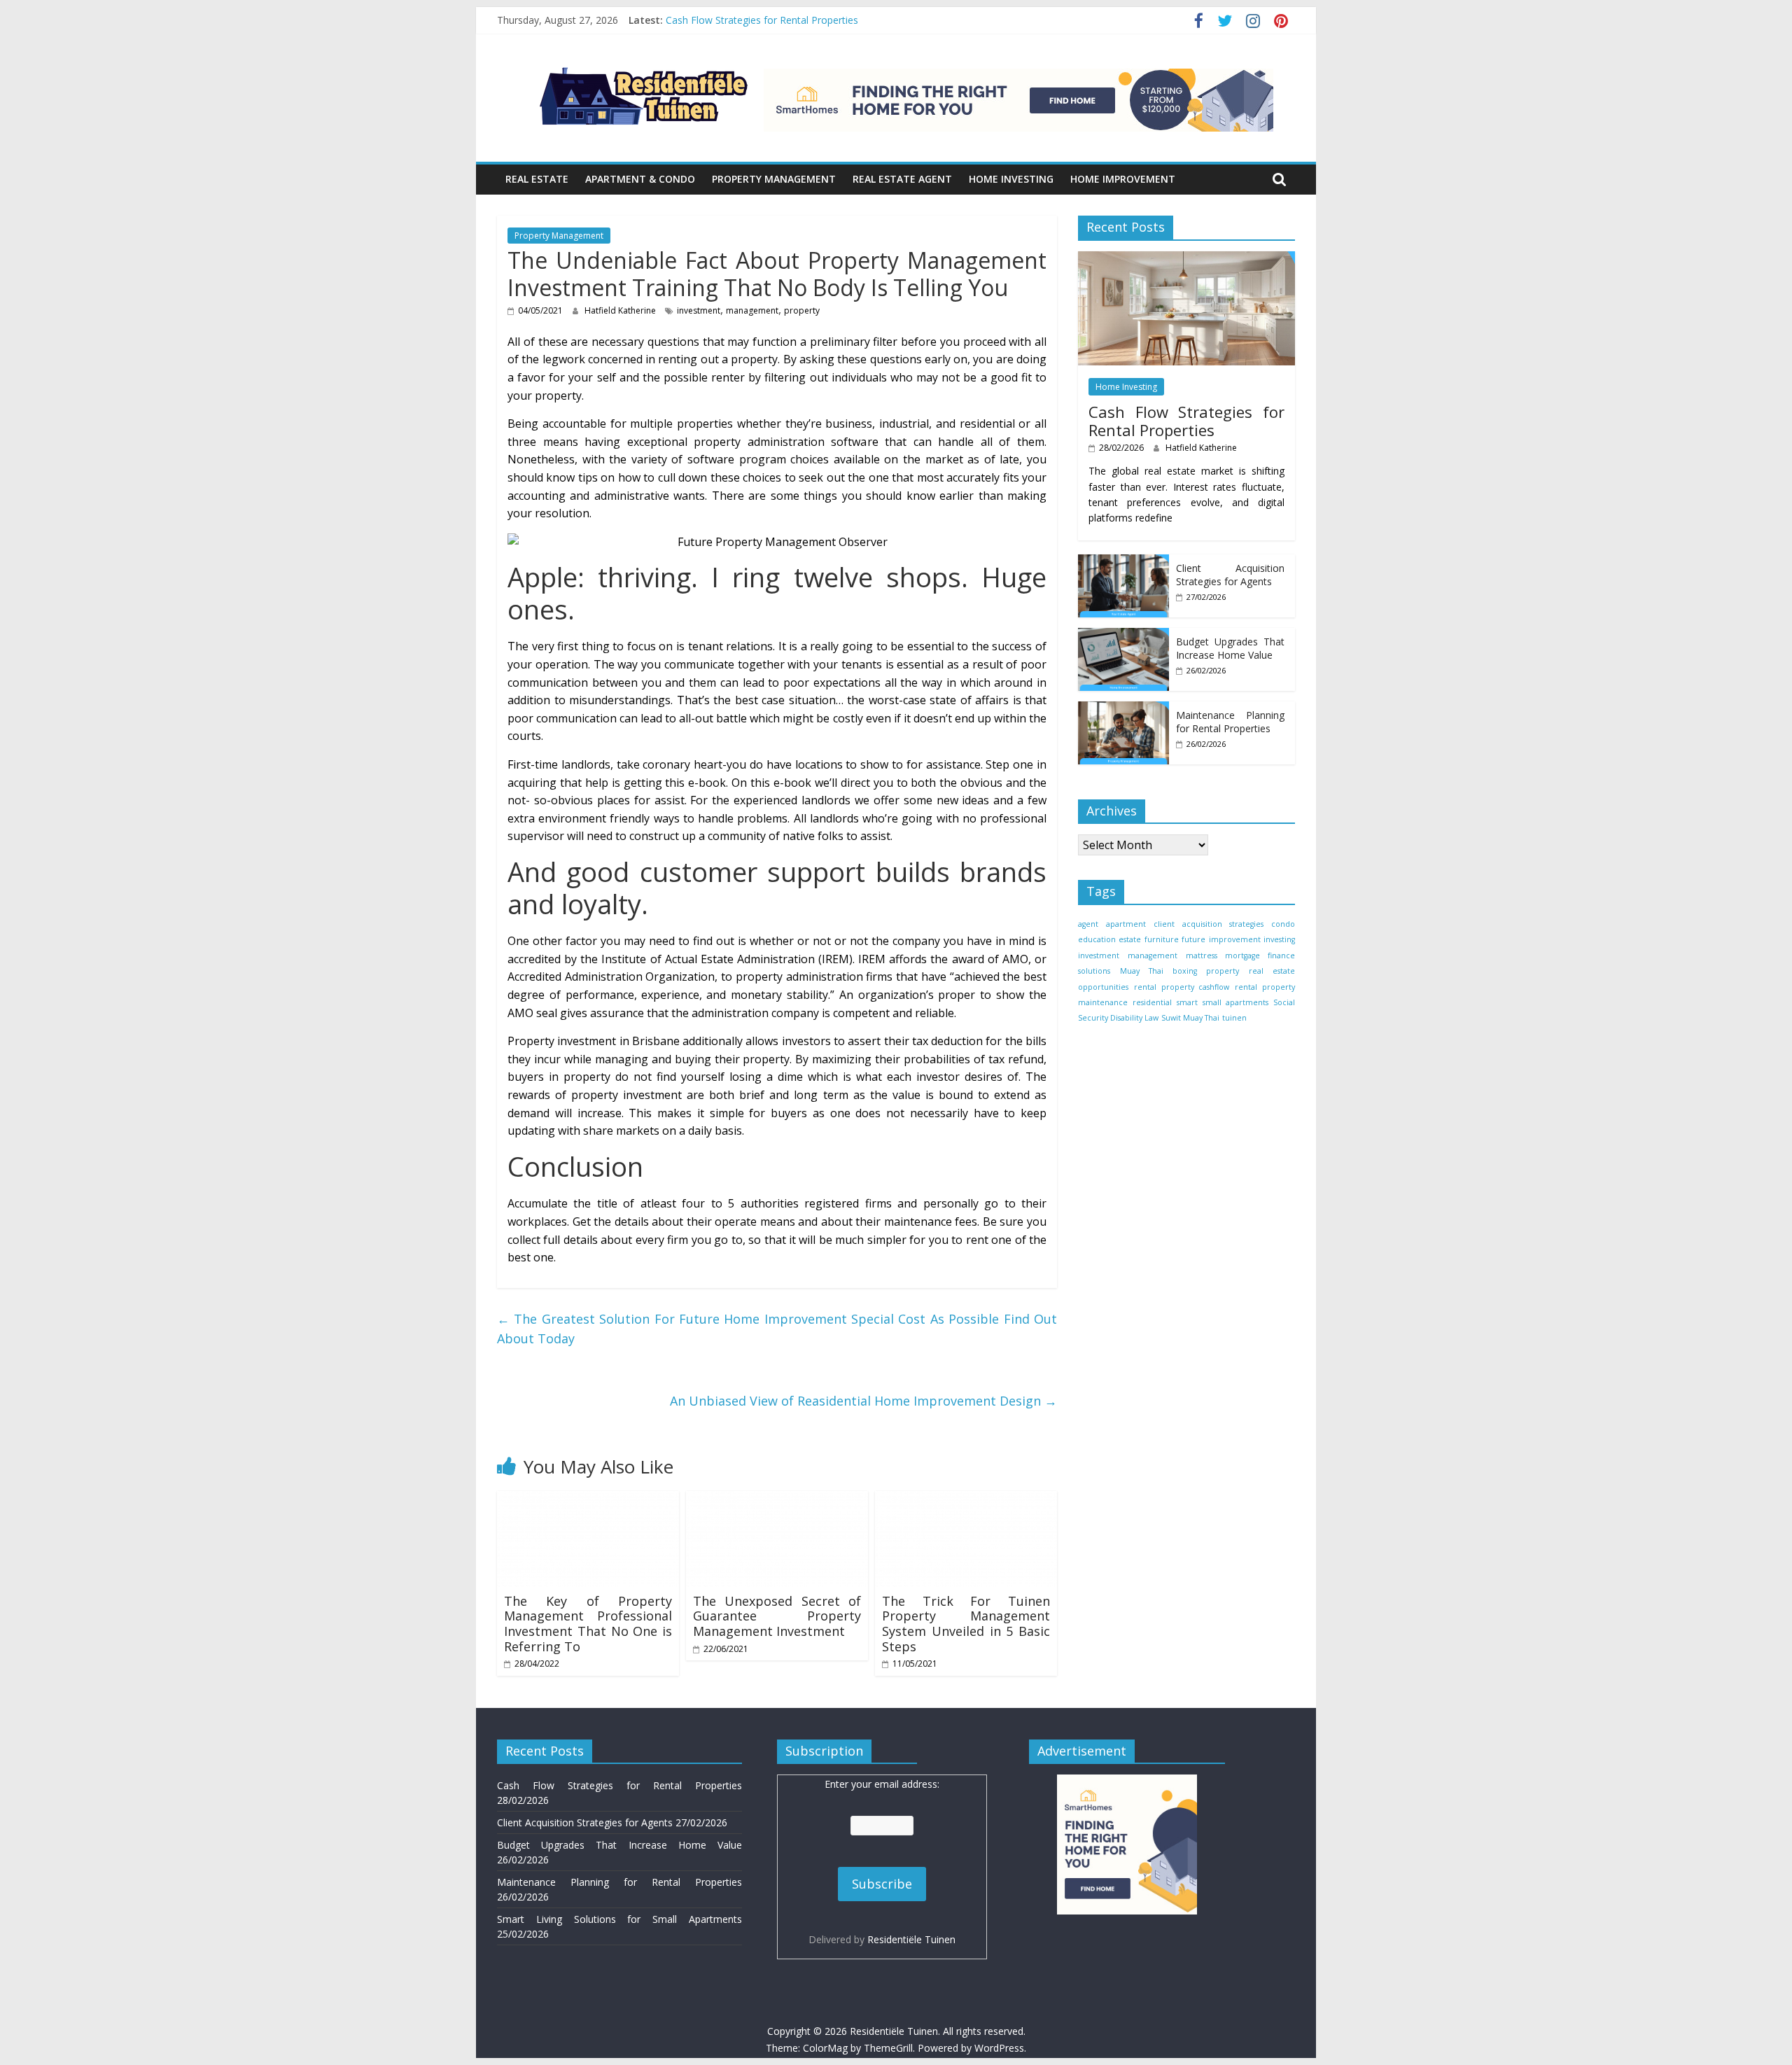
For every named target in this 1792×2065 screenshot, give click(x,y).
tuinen (1234, 1018)
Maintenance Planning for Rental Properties (1230, 721)
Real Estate (537, 179)
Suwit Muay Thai (1190, 1018)
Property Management (774, 179)
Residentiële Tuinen (911, 1939)
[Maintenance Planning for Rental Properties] (1123, 708)
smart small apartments (1222, 1002)
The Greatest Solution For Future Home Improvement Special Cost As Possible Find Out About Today (777, 1329)
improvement (1235, 939)
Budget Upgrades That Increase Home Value (1230, 648)
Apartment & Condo (640, 179)
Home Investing (1011, 179)
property (802, 310)
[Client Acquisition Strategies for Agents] (1123, 561)
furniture (1162, 939)
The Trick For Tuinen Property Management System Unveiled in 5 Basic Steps (966, 1624)
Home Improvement (1123, 179)
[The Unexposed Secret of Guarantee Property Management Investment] (777, 1499)
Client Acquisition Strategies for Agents (1230, 574)
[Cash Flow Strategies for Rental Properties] (1186, 258)
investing (1279, 939)
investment (699, 310)
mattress (1202, 955)
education (1097, 939)
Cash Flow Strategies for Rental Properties (762, 20)
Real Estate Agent (902, 179)
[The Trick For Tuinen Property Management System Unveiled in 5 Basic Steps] (966, 1499)
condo (1283, 923)
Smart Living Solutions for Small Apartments (619, 1919)
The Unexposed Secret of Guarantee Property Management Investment (777, 1616)
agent (1088, 923)
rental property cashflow (1182, 986)
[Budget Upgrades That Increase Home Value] (1123, 635)
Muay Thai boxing (1158, 971)
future (1193, 939)
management (752, 310)
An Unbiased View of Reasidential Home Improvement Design (863, 1401)
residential (1152, 1002)
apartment (1126, 923)
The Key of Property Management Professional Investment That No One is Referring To (588, 1624)
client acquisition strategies (1208, 923)
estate (1130, 939)
